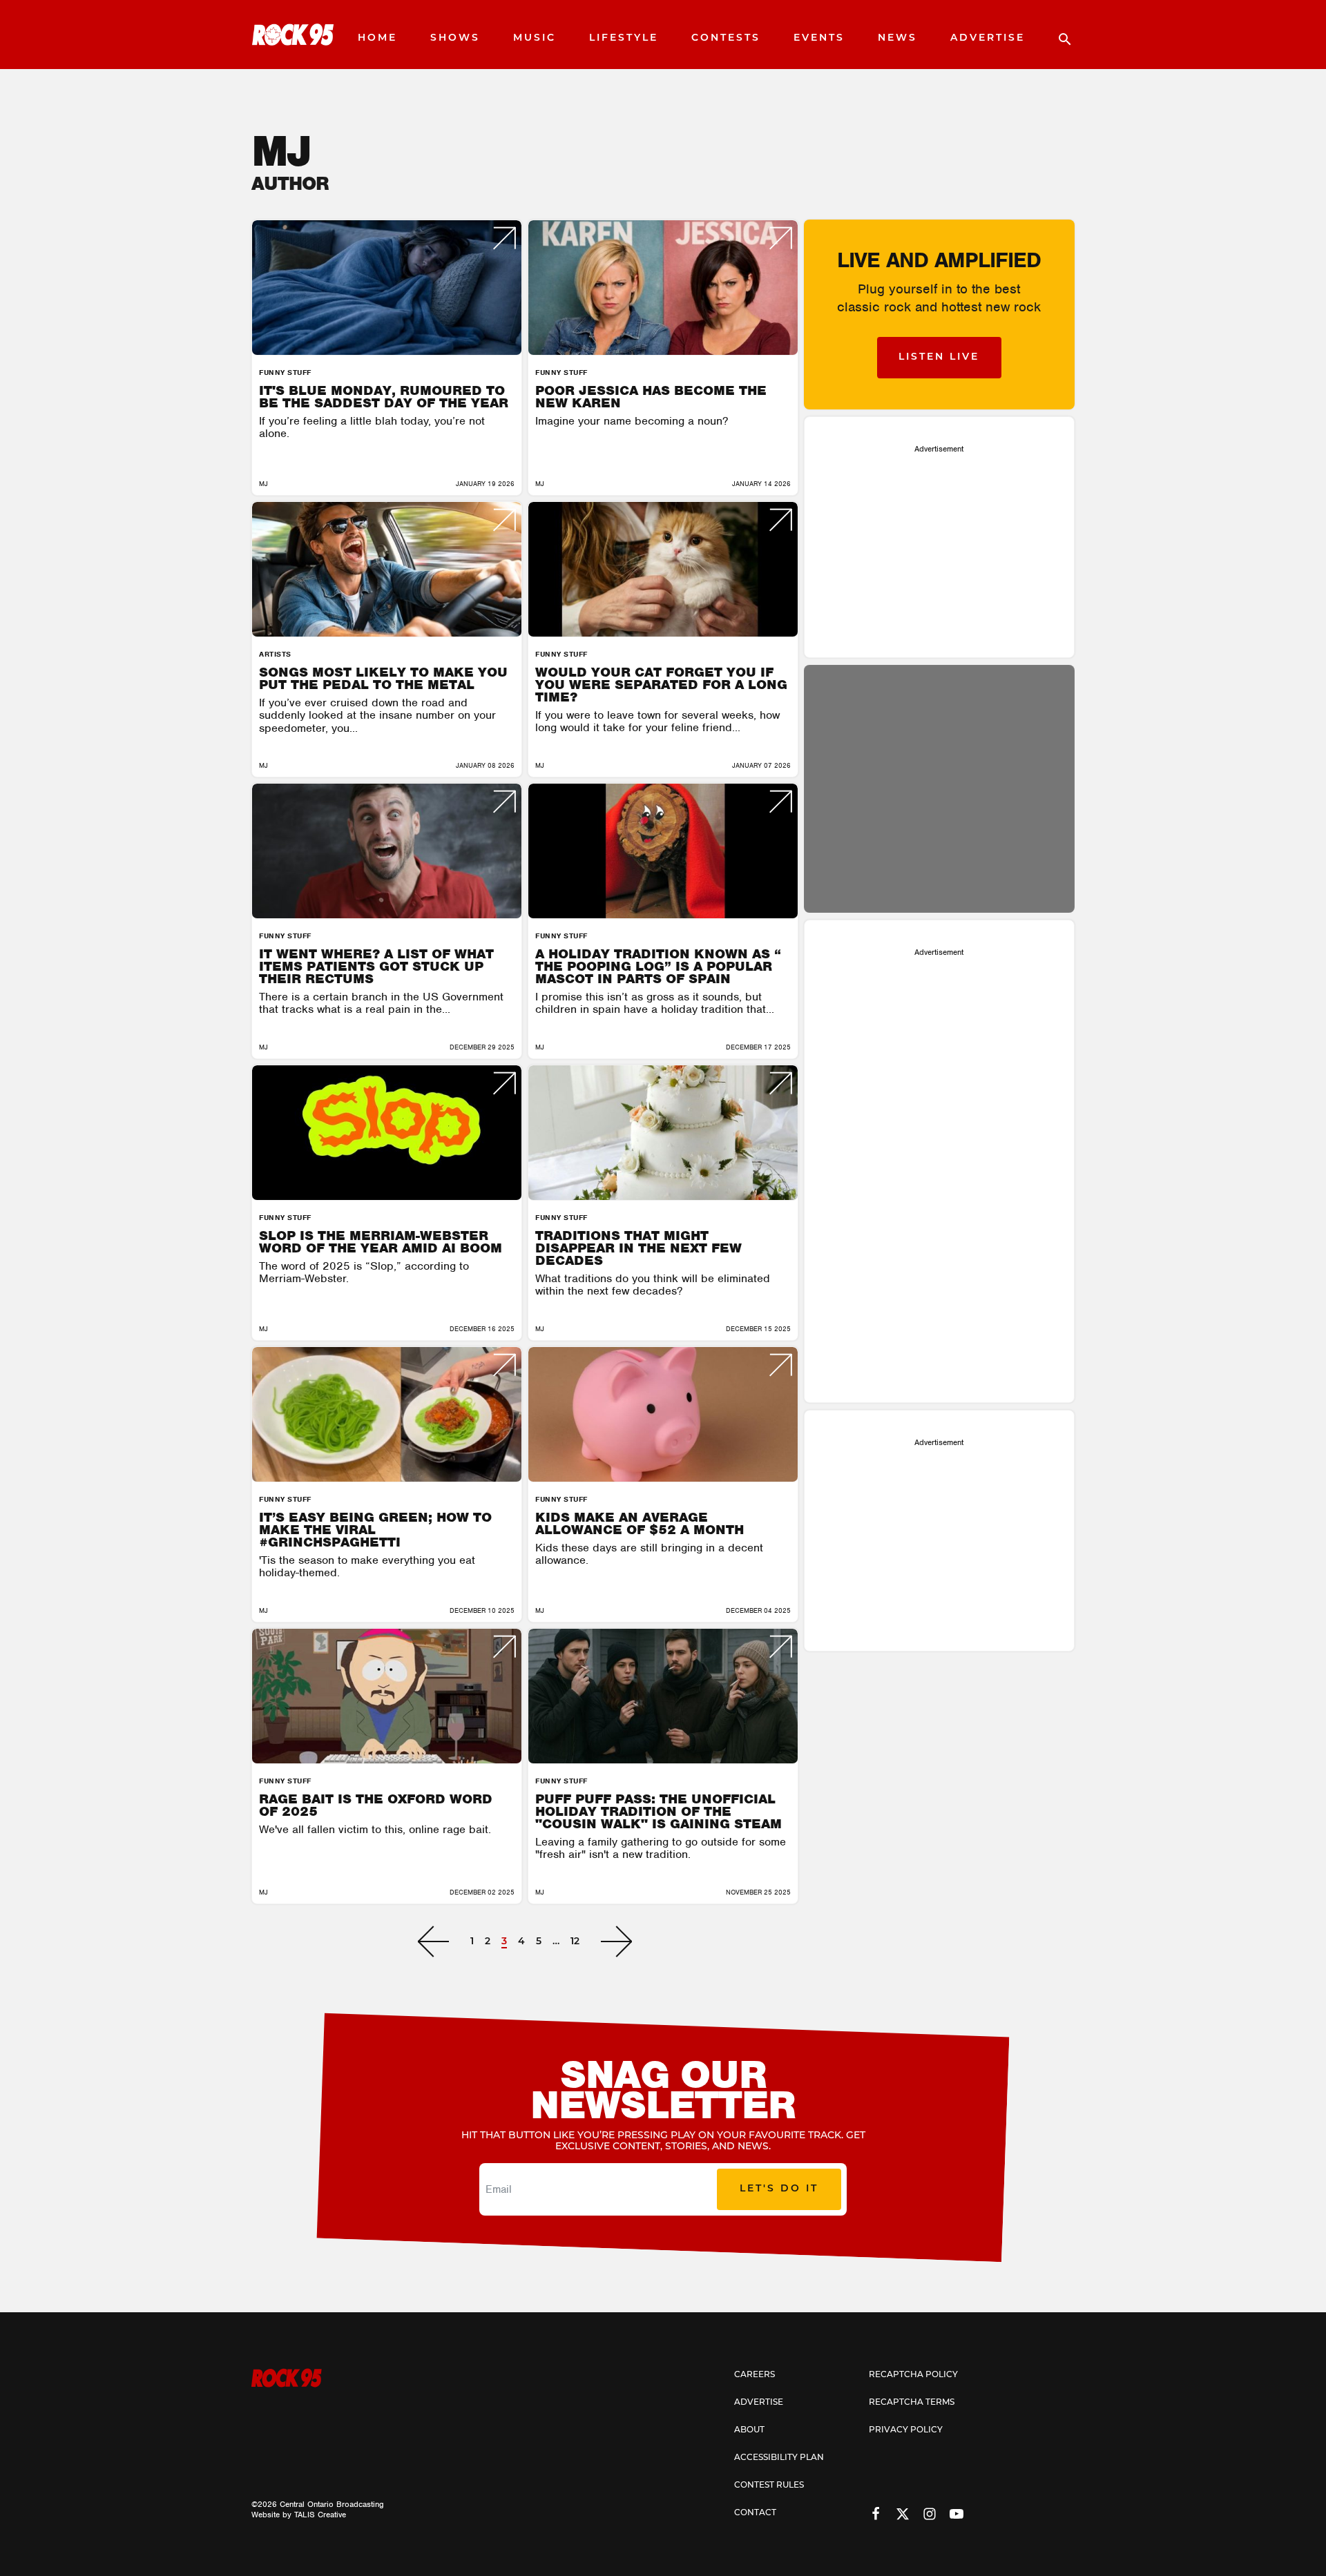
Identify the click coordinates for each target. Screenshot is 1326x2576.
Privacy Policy (906, 2430)
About (749, 2430)
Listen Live (939, 357)
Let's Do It (779, 2189)
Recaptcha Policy (913, 2375)
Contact (755, 2513)
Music (535, 38)
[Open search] (1058, 35)
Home (377, 38)
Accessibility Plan (779, 2458)
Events (819, 38)
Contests (726, 38)
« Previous (433, 1941)
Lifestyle (624, 38)
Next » (616, 1941)
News (897, 38)
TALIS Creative (320, 2515)
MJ (263, 484)
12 (575, 1942)
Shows (455, 38)
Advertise (988, 38)
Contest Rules (769, 2486)
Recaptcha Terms (912, 2403)
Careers (755, 2375)
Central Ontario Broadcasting (332, 2504)
